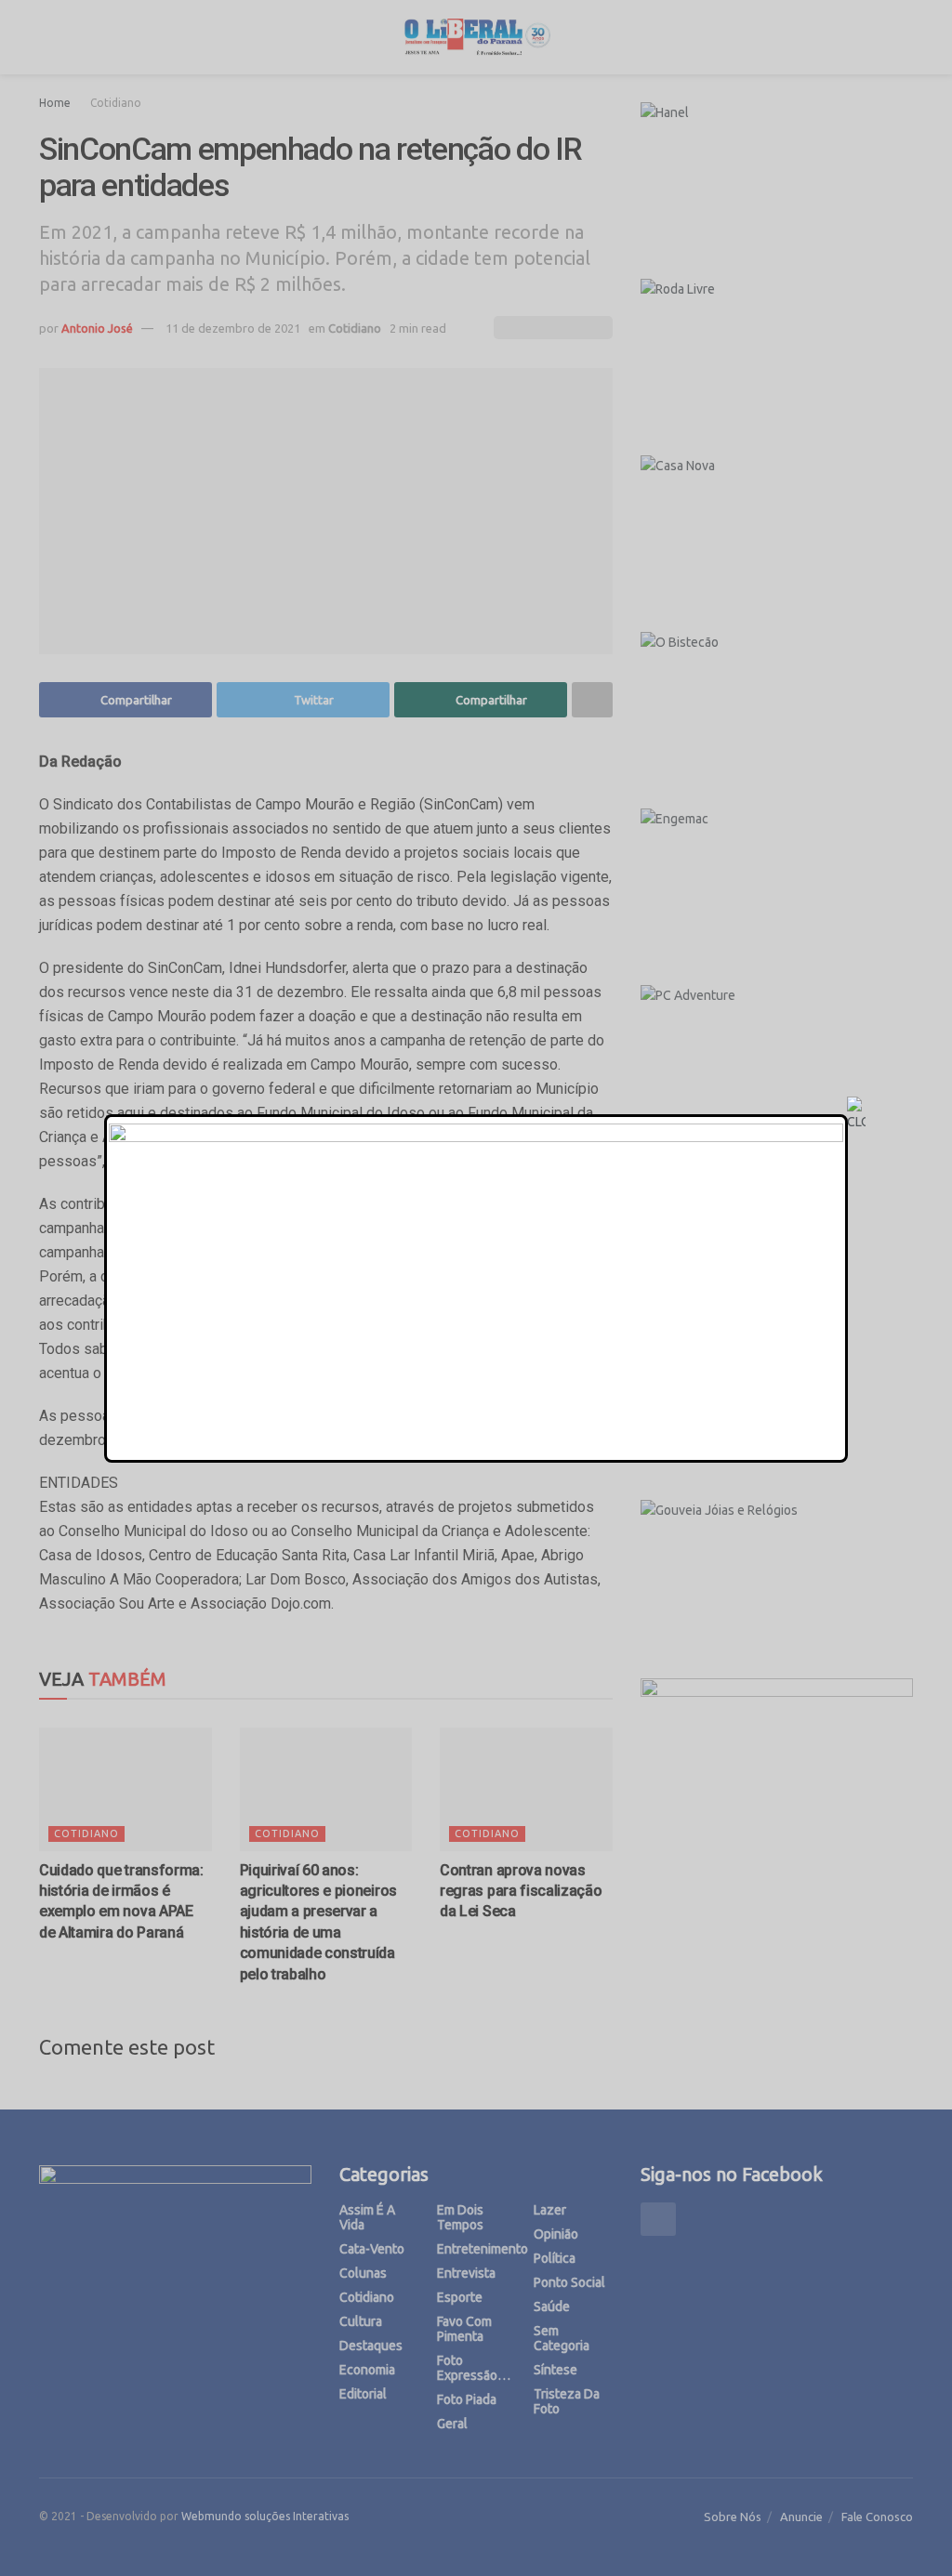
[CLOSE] (856, 1114)
